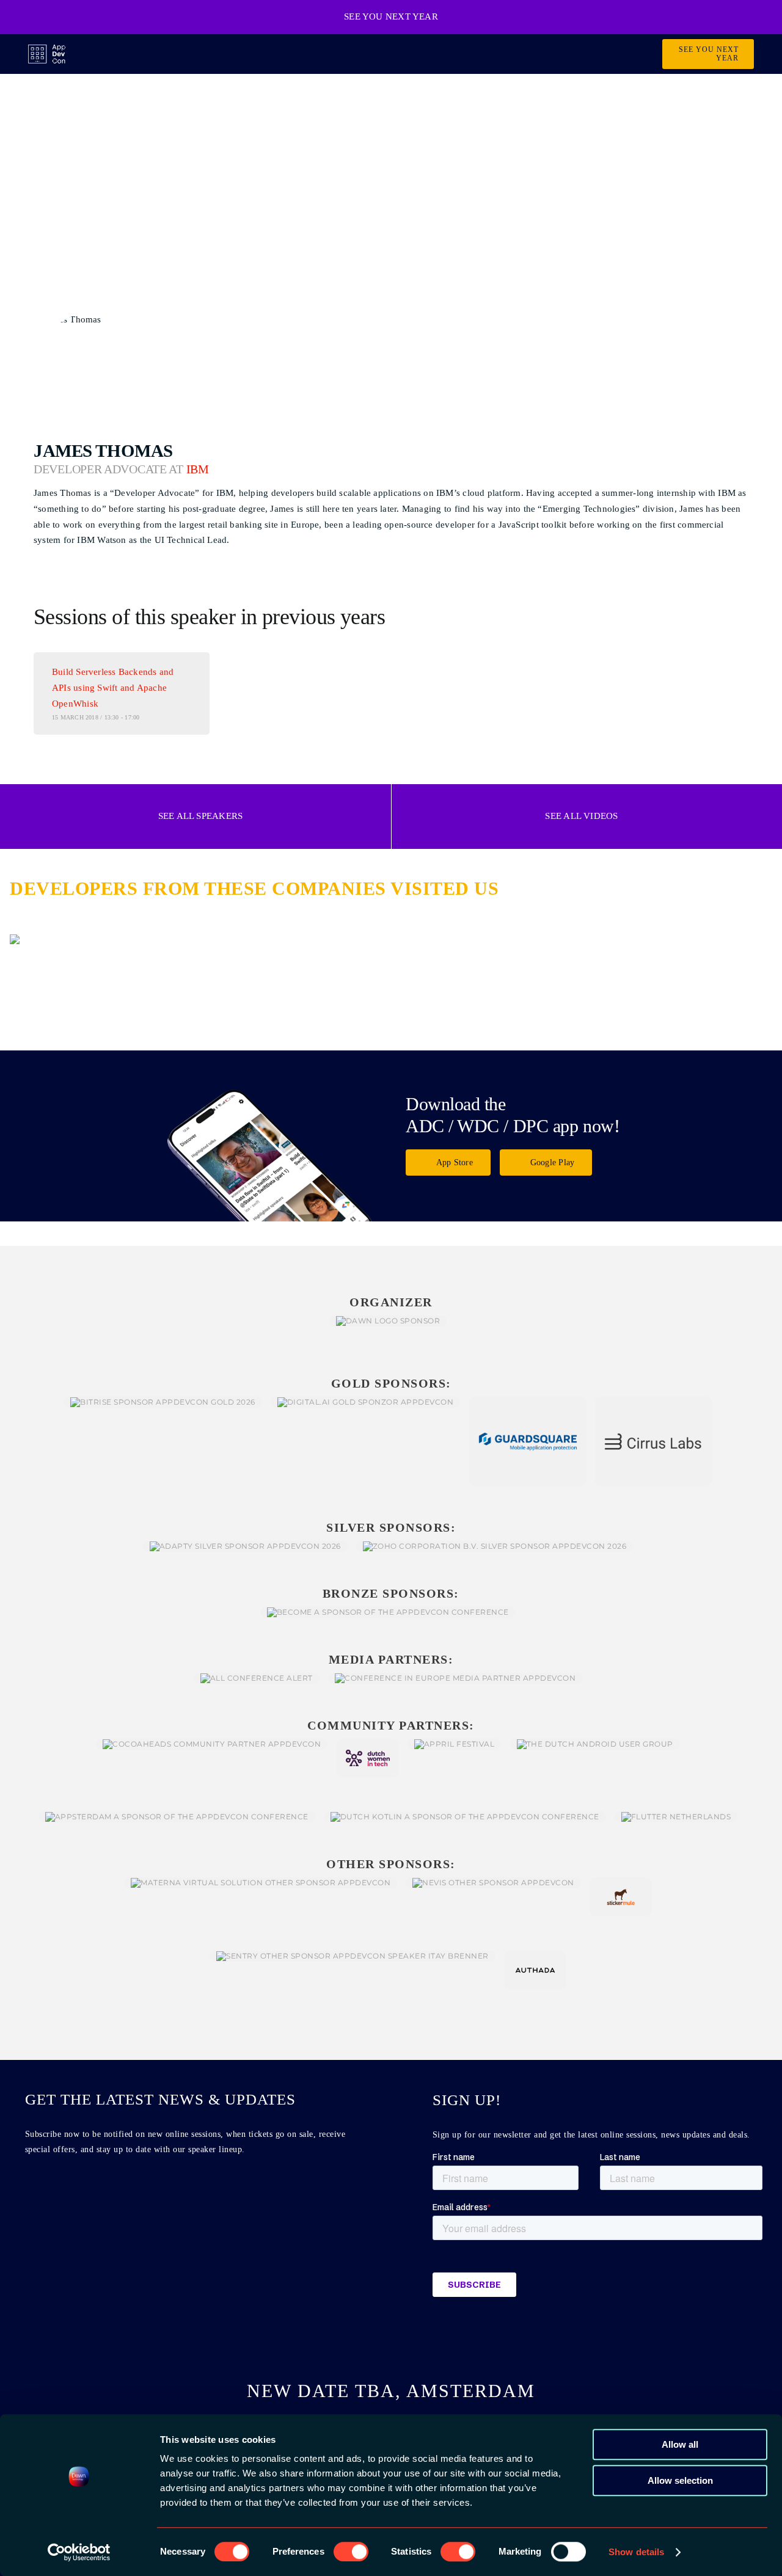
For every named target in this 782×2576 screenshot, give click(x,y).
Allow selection (680, 2480)
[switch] (351, 2552)
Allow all (680, 2444)
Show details (636, 2552)
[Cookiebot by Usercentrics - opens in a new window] (79, 2552)
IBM (198, 469)
